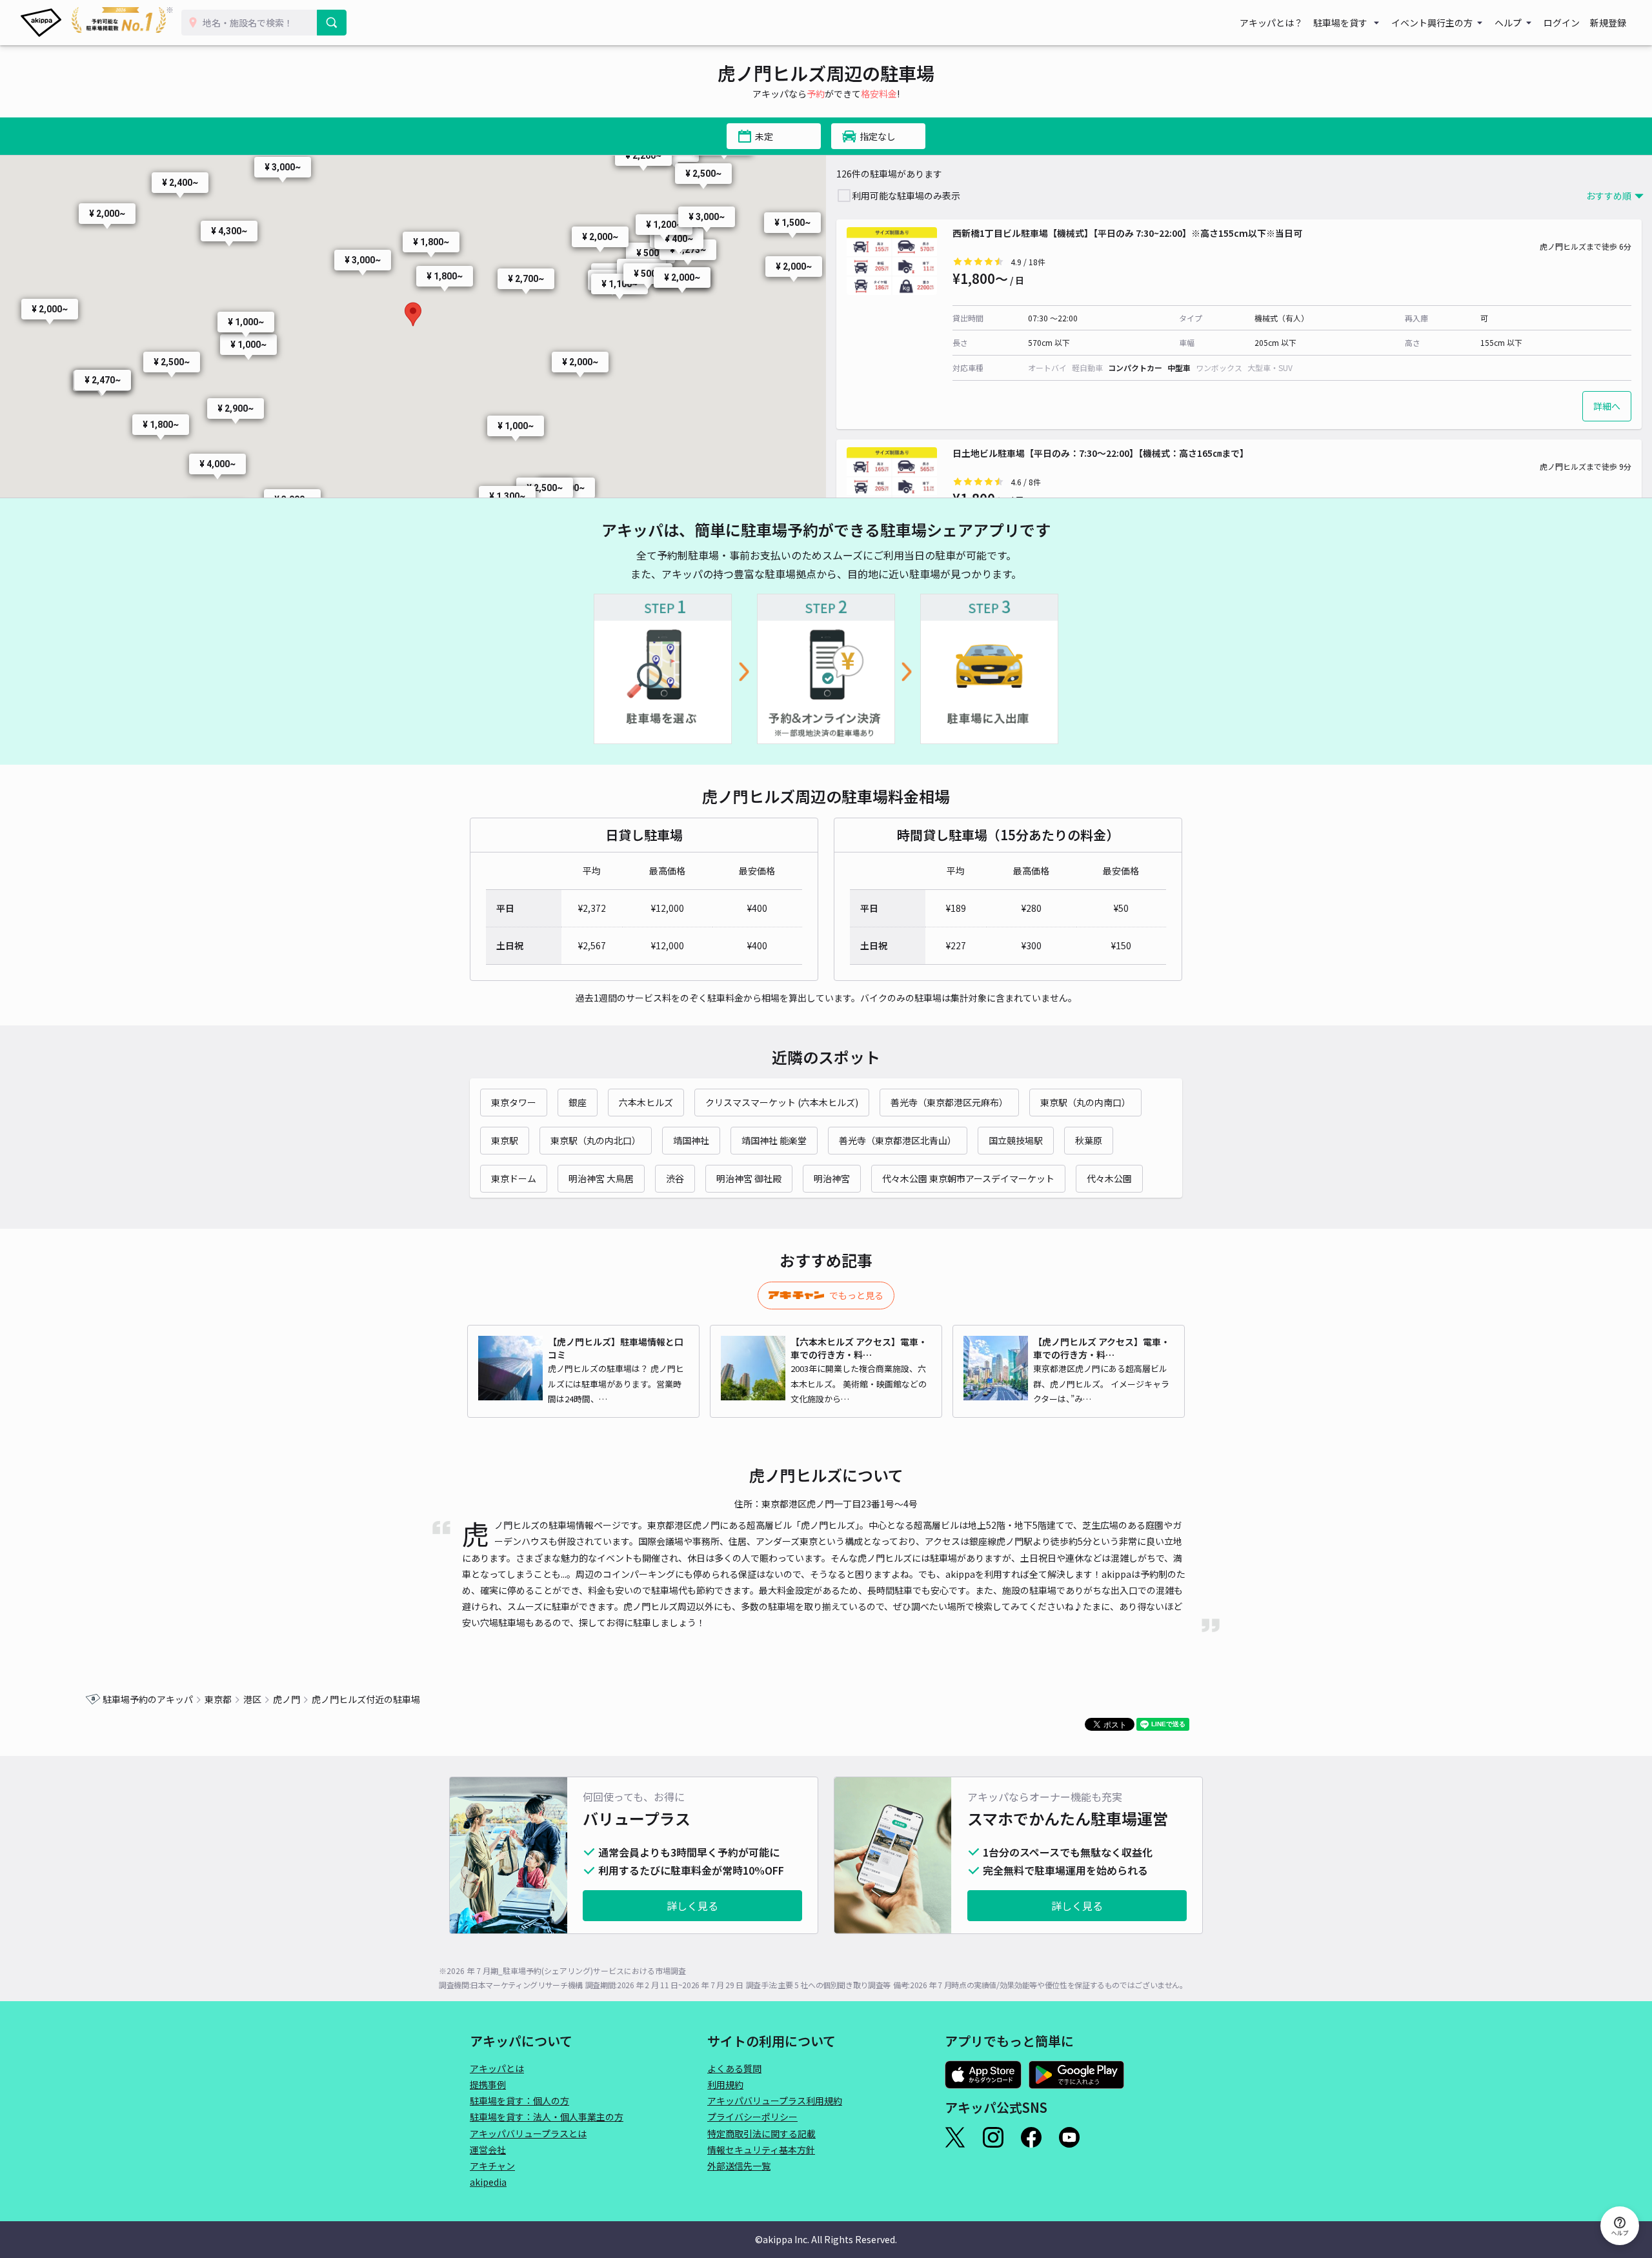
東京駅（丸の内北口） (596, 1140)
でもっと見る (856, 1295)
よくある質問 (734, 2068)
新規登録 (1608, 23)
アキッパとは (497, 2068)
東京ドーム (514, 1178)
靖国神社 (691, 1140)
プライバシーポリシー (752, 2117)
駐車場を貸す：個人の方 (519, 2101)
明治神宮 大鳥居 (601, 1178)
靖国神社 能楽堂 (774, 1140)
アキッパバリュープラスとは (528, 2133)
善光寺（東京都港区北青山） (898, 1140)
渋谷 (675, 1178)
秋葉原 (1089, 1140)
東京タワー (514, 1102)
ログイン (1562, 23)
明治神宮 (832, 1178)
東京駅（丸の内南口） (1085, 1102)
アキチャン (492, 2166)
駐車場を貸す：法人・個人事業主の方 (547, 2117)
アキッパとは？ (1271, 23)
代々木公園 (1109, 1178)
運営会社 (488, 2150)
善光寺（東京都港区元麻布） (949, 1102)
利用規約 (725, 2084)
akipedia (488, 2182)
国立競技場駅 (1016, 1140)
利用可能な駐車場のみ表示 (906, 196)
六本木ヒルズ (646, 1102)
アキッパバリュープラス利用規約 (775, 2101)
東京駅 (505, 1140)
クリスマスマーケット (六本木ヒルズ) (782, 1102)
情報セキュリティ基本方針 (761, 2150)
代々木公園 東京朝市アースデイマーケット (968, 1178)
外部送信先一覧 (739, 2166)
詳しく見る (692, 1906)
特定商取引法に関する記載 (761, 2133)
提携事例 (488, 2084)
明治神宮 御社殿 (749, 1178)
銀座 (578, 1102)
